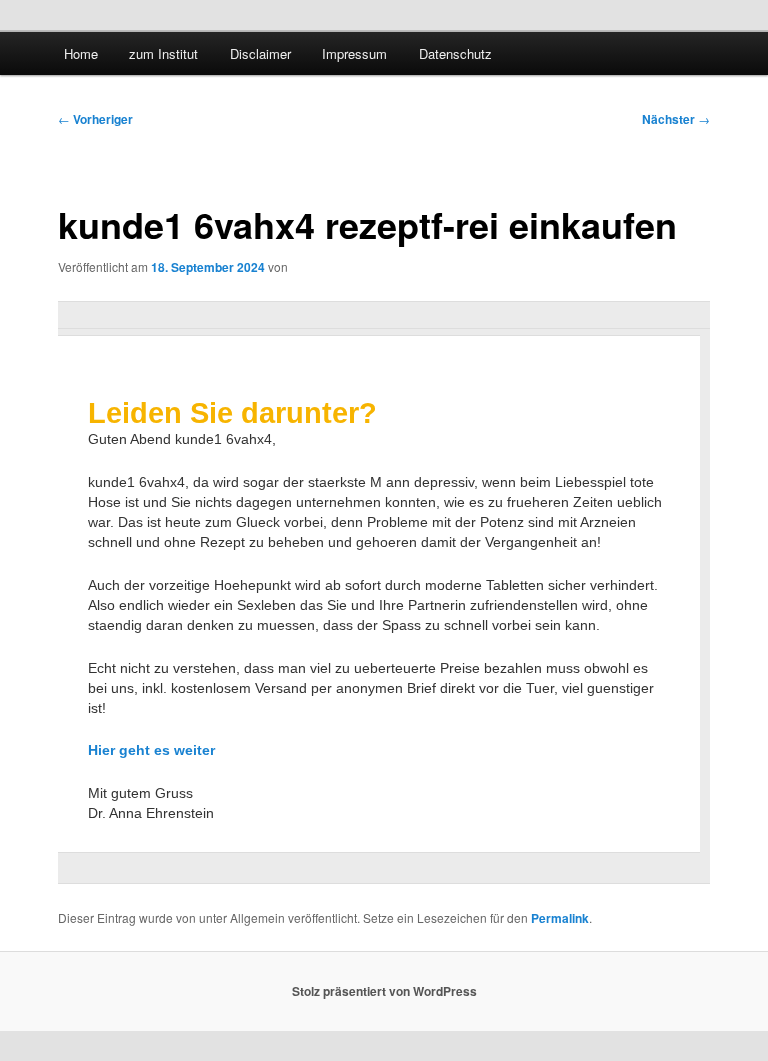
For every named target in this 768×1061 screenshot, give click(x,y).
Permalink (560, 918)
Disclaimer (260, 53)
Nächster (676, 119)
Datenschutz (455, 53)
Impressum (354, 53)
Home (81, 53)
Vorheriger (95, 119)
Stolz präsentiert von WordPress (384, 991)
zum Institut (163, 53)
